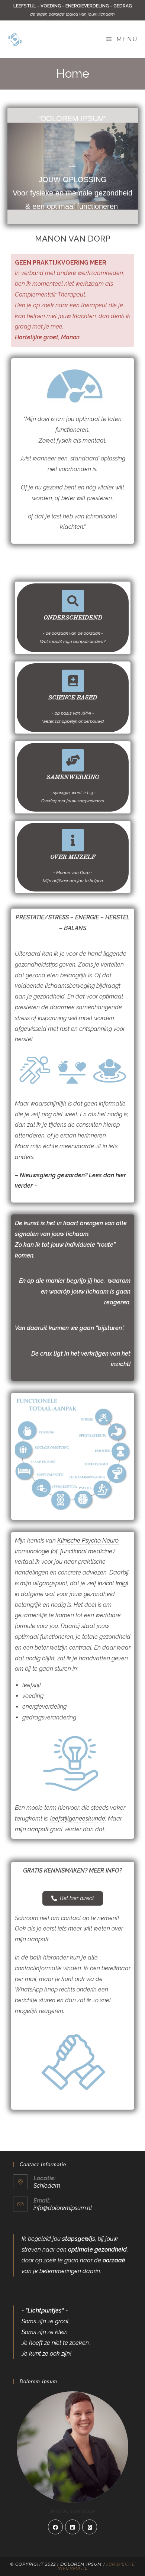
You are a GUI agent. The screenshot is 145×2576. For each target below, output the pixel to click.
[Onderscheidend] (72, 601)
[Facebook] (55, 2527)
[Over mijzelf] (72, 840)
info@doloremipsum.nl (63, 2208)
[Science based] (72, 681)
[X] (90, 2527)
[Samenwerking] (72, 760)
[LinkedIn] (72, 2527)
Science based (73, 698)
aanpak (38, 1829)
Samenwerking (72, 777)
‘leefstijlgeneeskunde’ (77, 1818)
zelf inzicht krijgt (108, 1583)
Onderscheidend (72, 618)
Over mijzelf (72, 857)
